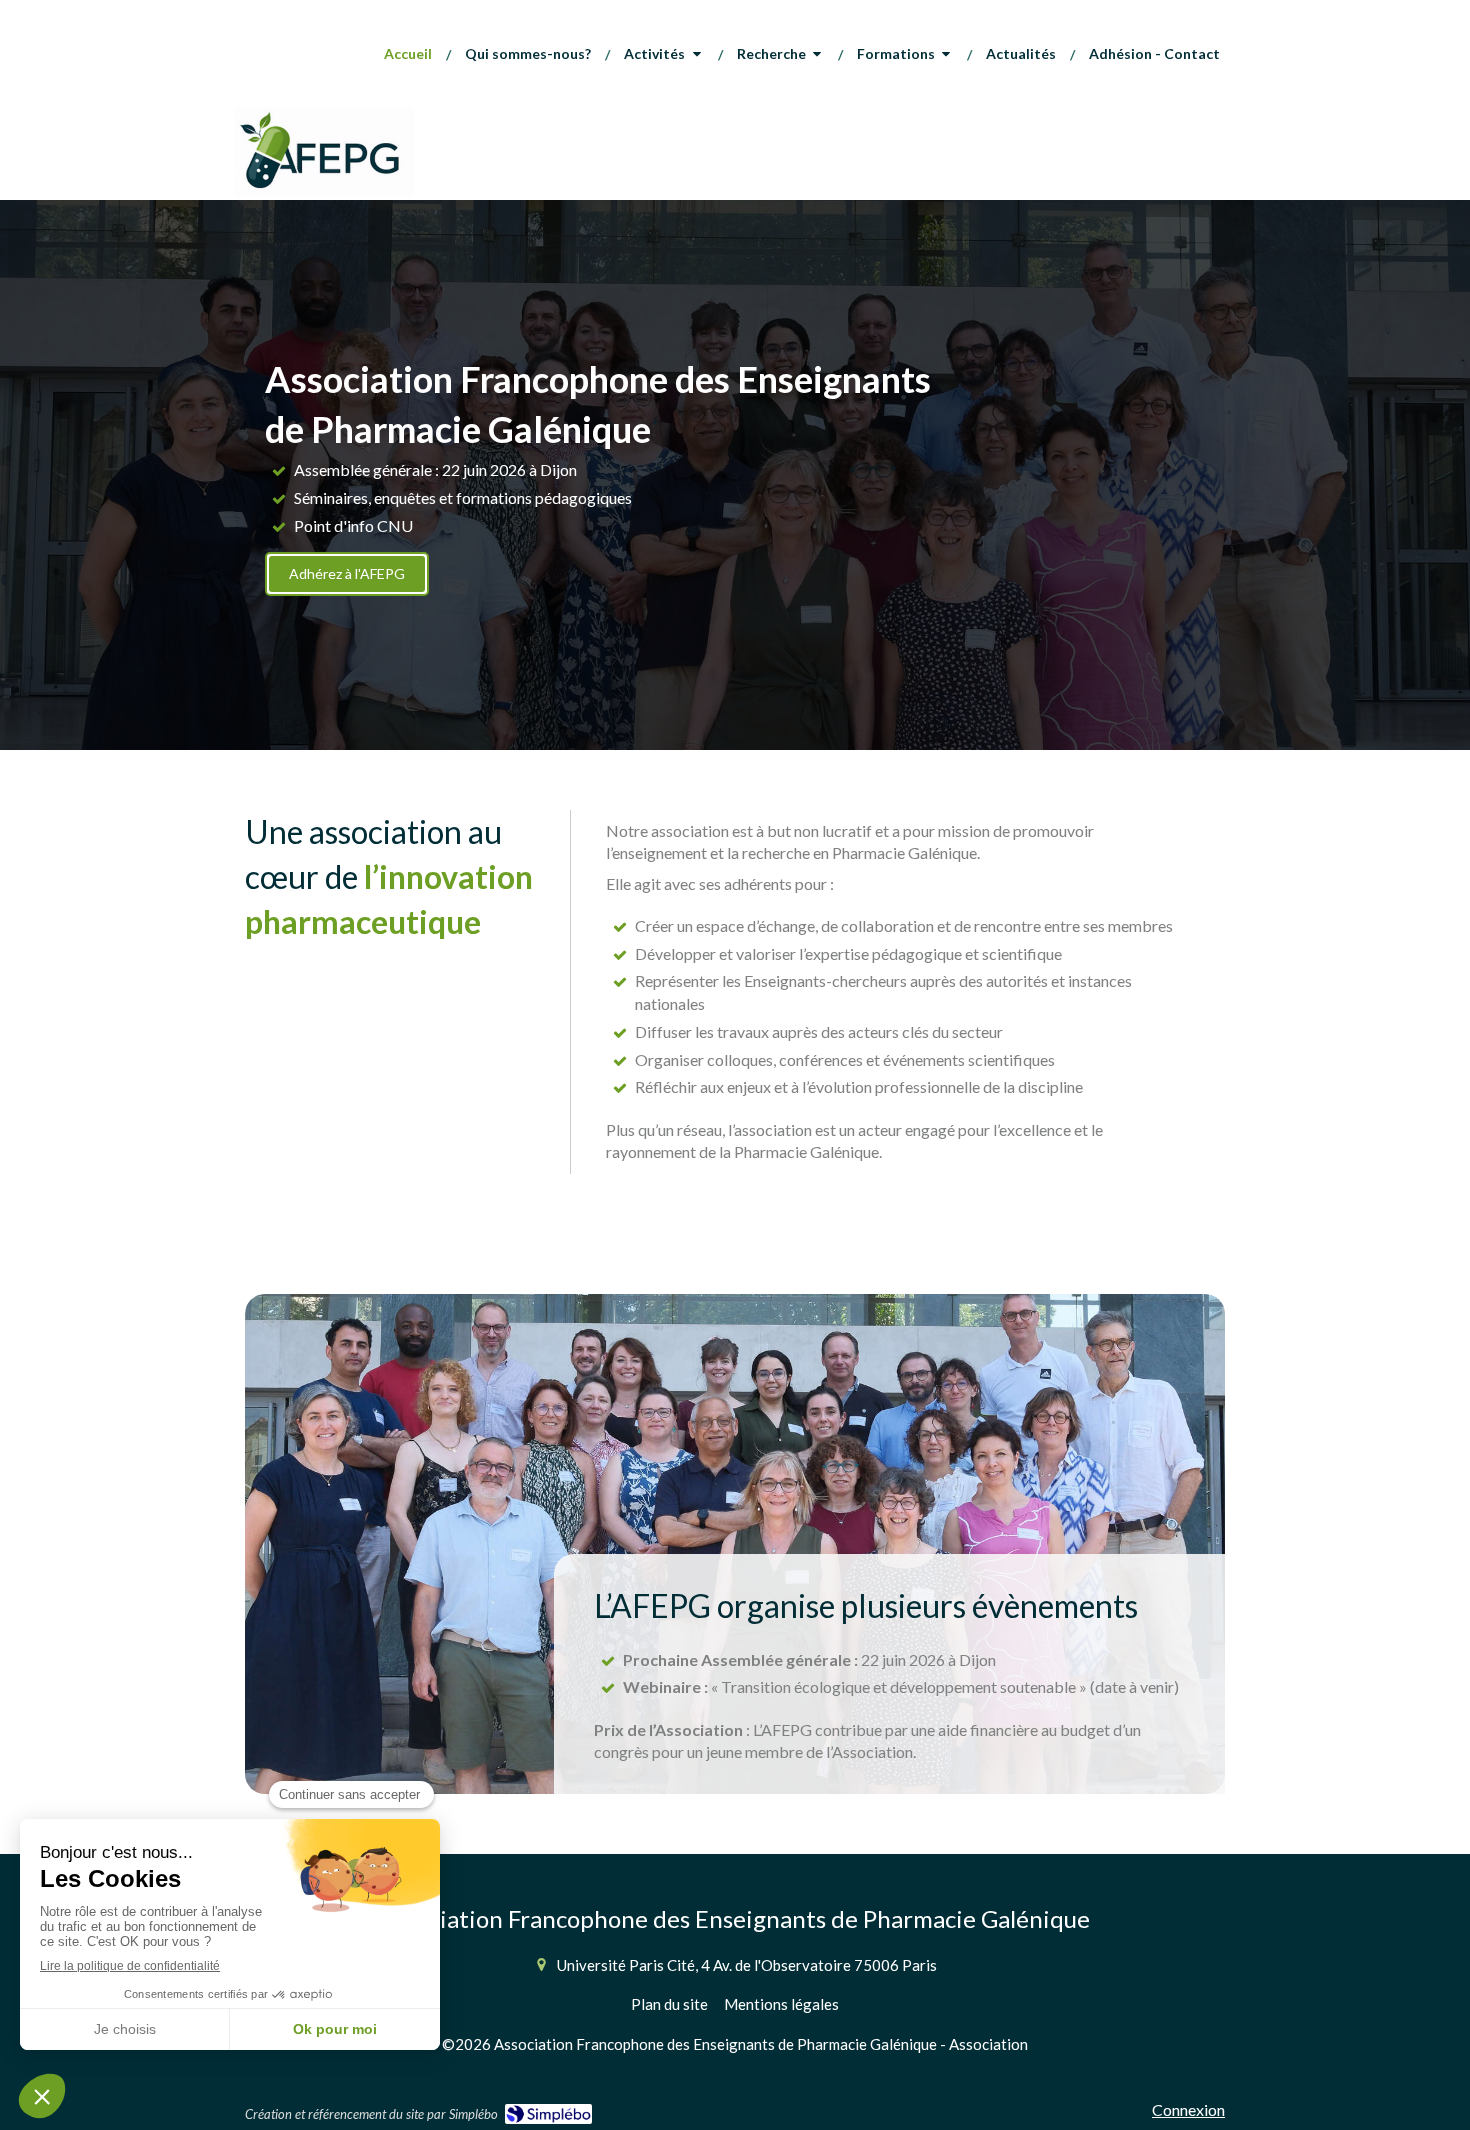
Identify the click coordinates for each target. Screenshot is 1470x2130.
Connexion (1188, 2109)
